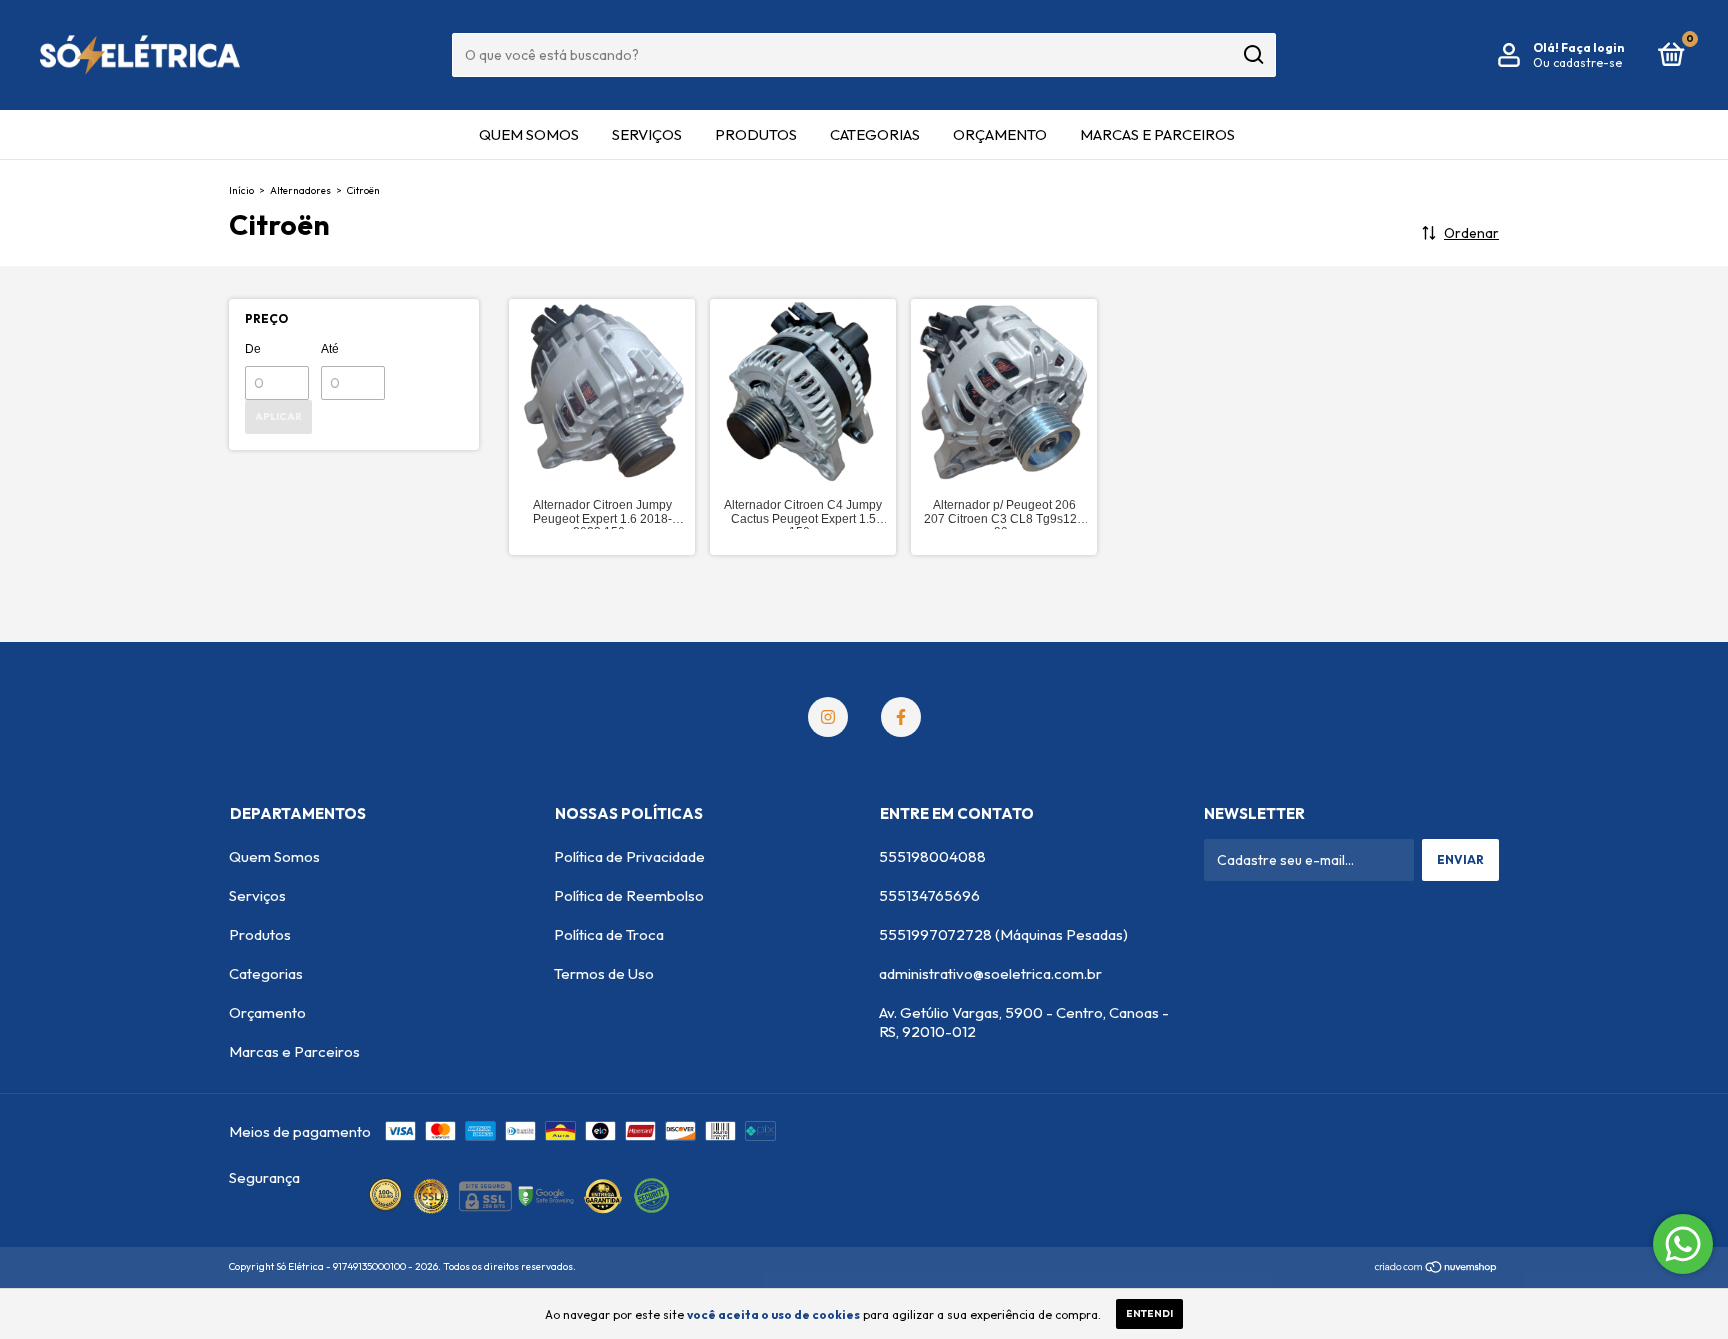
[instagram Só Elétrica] (828, 717)
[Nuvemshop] (1436, 1269)
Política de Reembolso (629, 895)
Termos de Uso (604, 973)
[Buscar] (1252, 55)
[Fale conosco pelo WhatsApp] (1683, 1244)
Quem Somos (529, 134)
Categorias (875, 134)
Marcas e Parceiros (1157, 134)
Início (241, 190)
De (253, 349)
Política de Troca (609, 934)
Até (330, 349)
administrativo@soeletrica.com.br (990, 973)
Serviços (647, 134)
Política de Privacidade (629, 856)
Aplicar (278, 416)
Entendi (1149, 1313)
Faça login (1592, 47)
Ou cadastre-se (1577, 62)
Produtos (756, 134)
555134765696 (929, 895)
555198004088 (932, 856)
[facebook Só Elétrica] (901, 717)
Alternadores (300, 190)
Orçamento (1000, 134)
